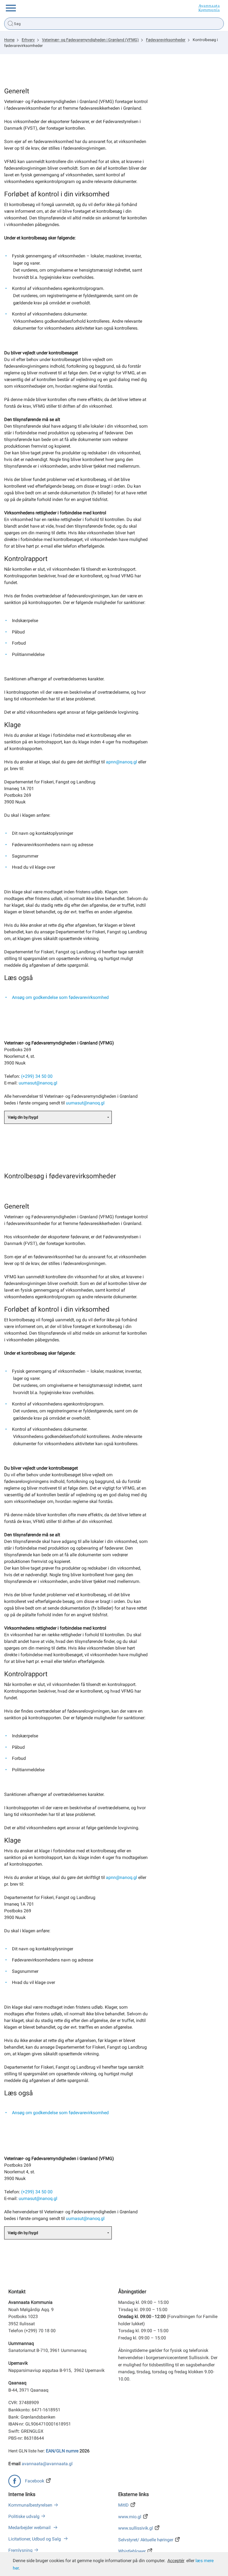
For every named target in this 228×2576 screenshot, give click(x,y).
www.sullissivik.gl (136, 2528)
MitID (123, 2505)
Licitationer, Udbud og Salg (35, 2539)
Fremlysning (20, 2550)
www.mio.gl (130, 2517)
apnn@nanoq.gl (122, 762)
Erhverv (28, 40)
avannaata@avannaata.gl (47, 2464)
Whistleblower (132, 2551)
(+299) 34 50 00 (37, 1076)
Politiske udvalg (24, 2516)
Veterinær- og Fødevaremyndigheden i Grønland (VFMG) (90, 40)
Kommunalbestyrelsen (30, 2505)
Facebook (35, 2481)
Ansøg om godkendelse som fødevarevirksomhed (60, 997)
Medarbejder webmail (30, 2528)
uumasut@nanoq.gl (38, 1083)
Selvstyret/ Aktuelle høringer (146, 2540)
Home (9, 40)
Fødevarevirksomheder (166, 40)
